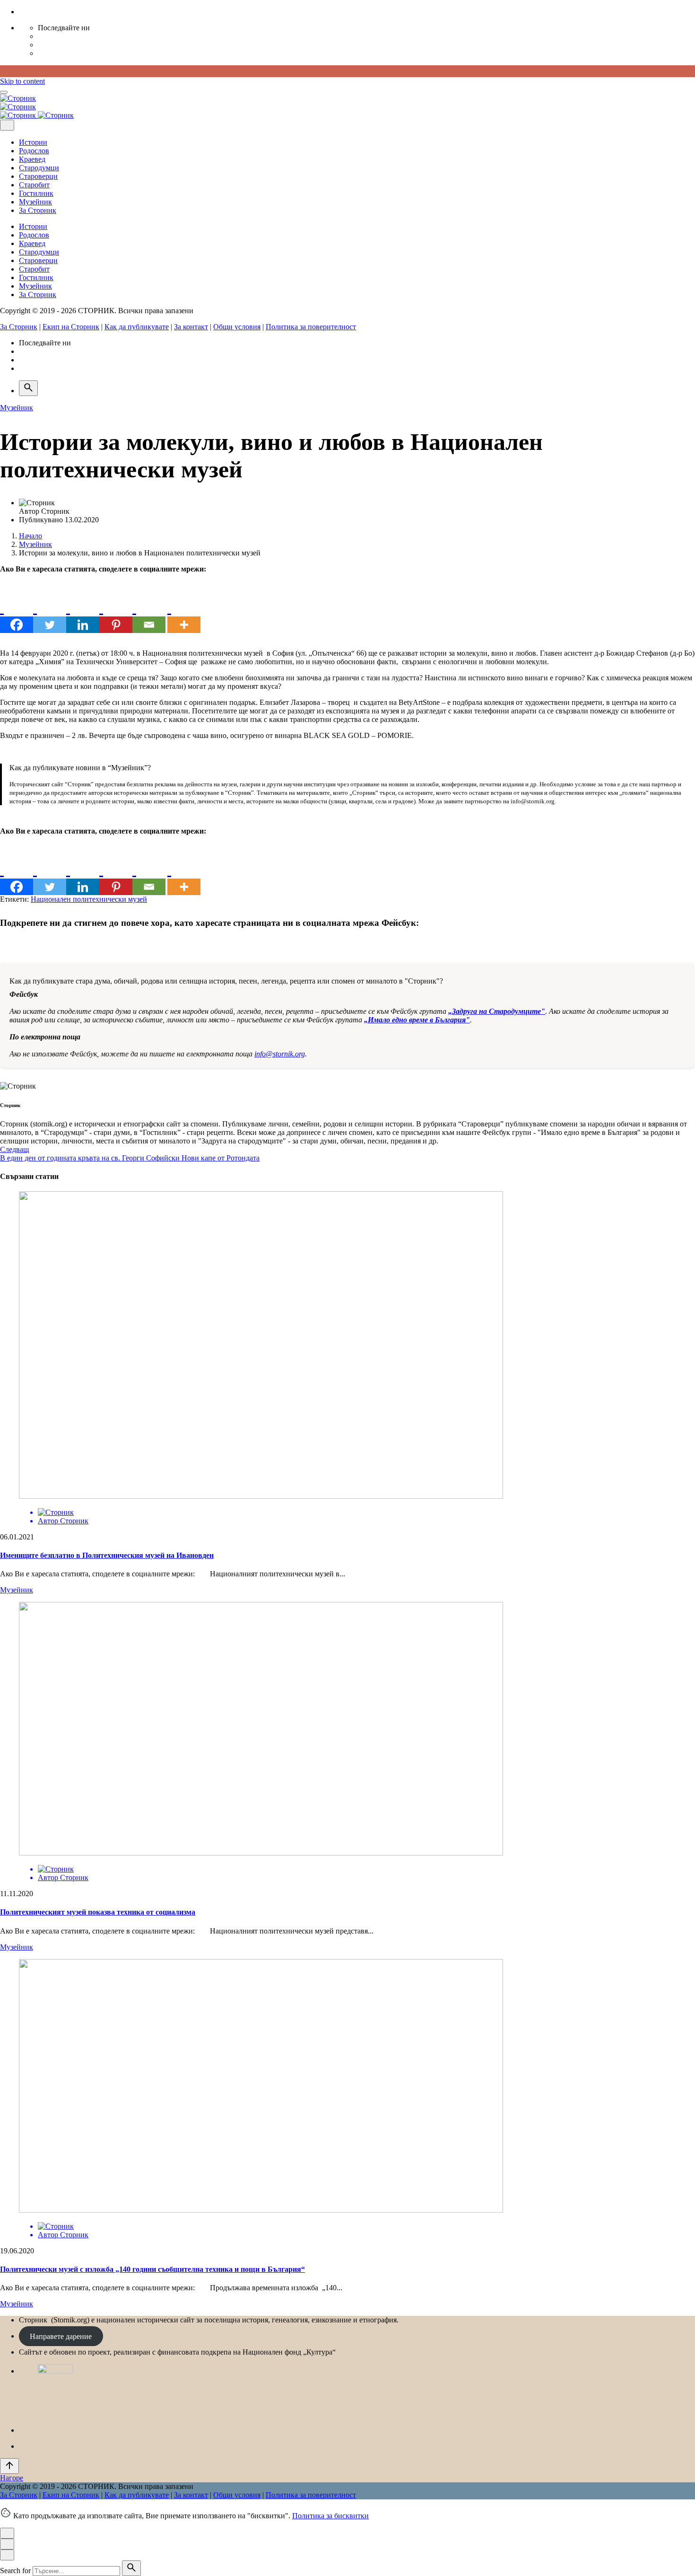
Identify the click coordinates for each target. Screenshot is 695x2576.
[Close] (7, 125)
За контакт (191, 327)
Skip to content (22, 81)
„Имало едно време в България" (417, 1020)
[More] (184, 616)
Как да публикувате (137, 327)
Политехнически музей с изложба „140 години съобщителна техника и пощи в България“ (152, 2269)
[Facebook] (17, 616)
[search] (131, 2568)
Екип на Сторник (71, 327)
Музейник (17, 408)
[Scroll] (9, 2466)
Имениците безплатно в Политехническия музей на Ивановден (107, 1555)
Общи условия (237, 327)
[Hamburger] (4, 92)
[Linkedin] (83, 616)
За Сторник (19, 327)
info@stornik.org (280, 1054)
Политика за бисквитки (330, 2516)
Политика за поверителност (311, 327)
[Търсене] (28, 388)
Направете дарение (61, 2336)
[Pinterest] (116, 616)
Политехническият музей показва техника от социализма (98, 1912)
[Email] (149, 616)
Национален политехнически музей (89, 899)
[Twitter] (50, 616)
